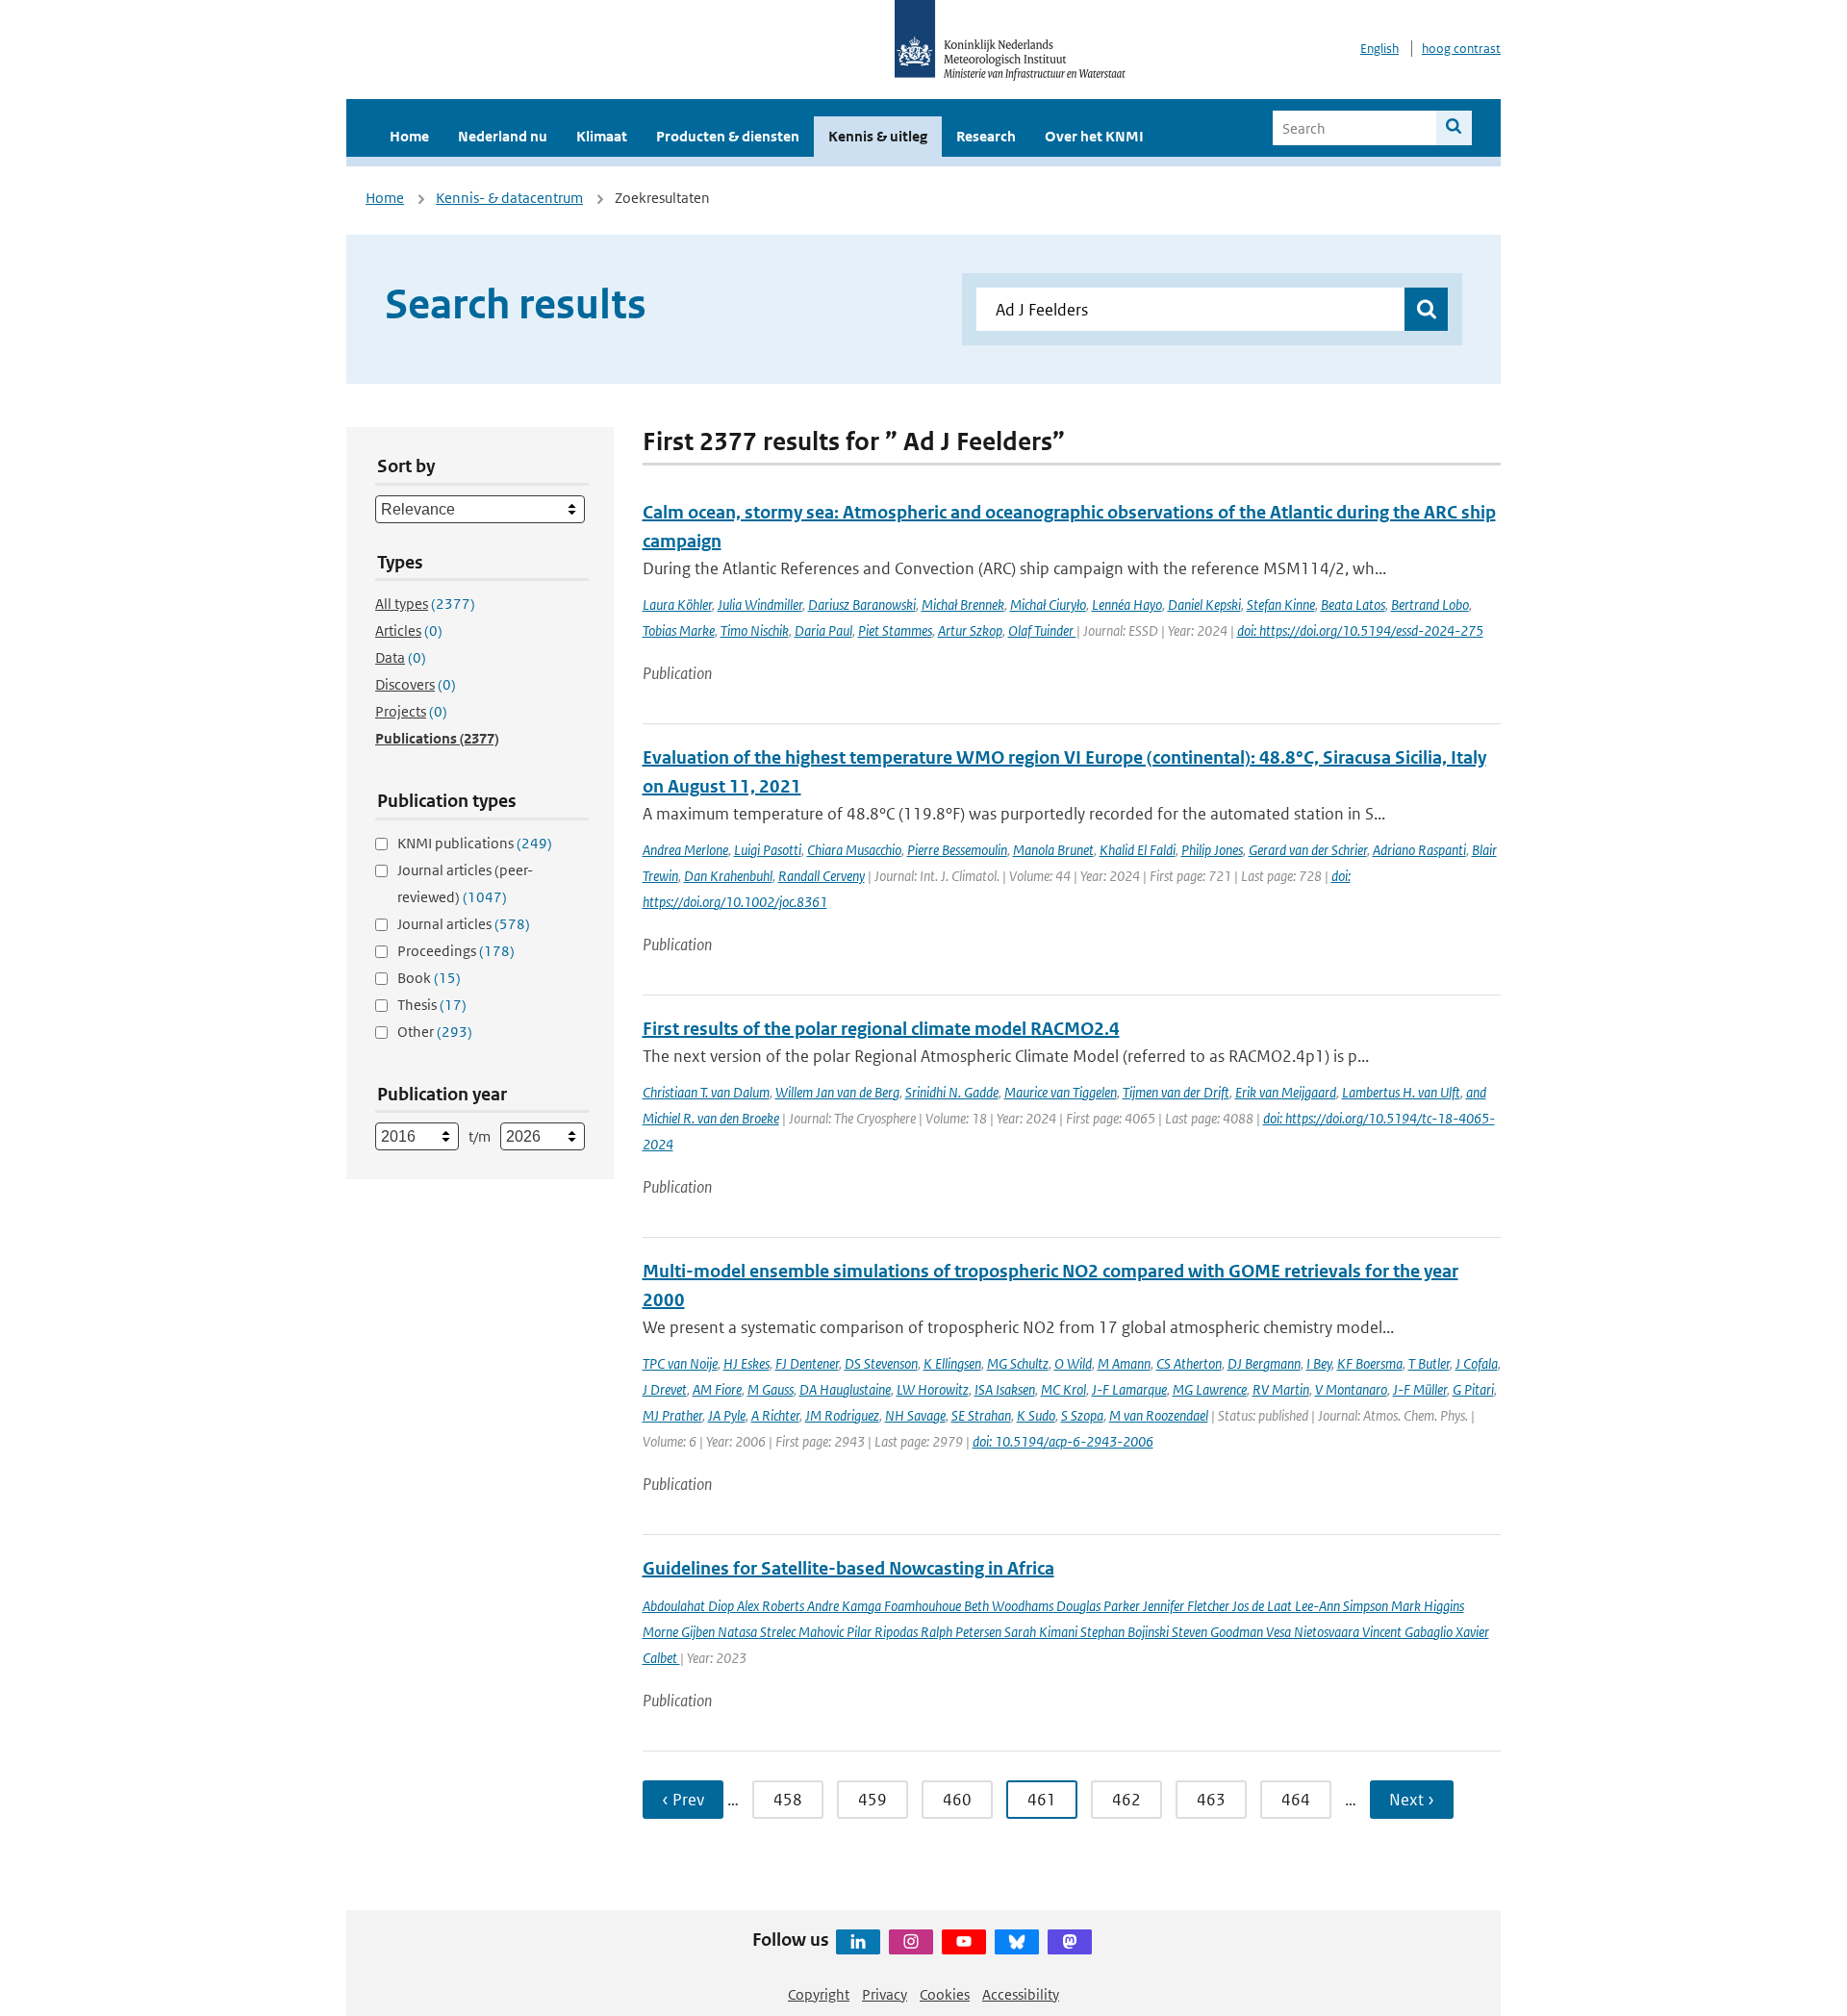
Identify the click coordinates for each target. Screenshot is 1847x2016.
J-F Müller (1420, 1389)
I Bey (1319, 1363)
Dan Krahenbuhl (728, 876)
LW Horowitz (933, 1389)
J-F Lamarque (1129, 1389)
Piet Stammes (895, 630)
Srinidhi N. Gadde (952, 1092)
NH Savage (915, 1415)
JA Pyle (727, 1415)
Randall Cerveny (822, 876)
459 (873, 1800)
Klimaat (602, 136)
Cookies (945, 1994)
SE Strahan (981, 1415)
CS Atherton (1189, 1363)
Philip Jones (1212, 850)
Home (409, 136)
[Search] (1454, 128)
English (1379, 49)
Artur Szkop (970, 630)
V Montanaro (1351, 1389)
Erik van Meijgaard (1286, 1092)
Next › (1412, 1800)
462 (1126, 1800)
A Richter (775, 1415)
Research (986, 136)
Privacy (885, 1994)
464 (1296, 1800)
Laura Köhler (677, 605)
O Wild (1073, 1363)
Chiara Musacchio (854, 850)
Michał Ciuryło (1048, 605)
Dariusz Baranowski (862, 605)
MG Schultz (1018, 1363)
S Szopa (1082, 1415)
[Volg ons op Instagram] (911, 1942)
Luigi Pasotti (768, 850)
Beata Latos (1353, 605)
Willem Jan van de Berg (837, 1092)
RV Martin (1281, 1389)
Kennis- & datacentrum (509, 198)
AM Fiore (717, 1389)
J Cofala (1477, 1363)
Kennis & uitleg (878, 136)
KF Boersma (1370, 1363)
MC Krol (1063, 1389)
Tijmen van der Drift (1176, 1092)
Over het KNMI (1094, 136)
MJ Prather (672, 1415)
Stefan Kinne (1281, 605)
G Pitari (1473, 1389)
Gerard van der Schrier (1308, 850)
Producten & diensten (728, 136)
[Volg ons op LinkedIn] (858, 1942)
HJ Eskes (746, 1363)
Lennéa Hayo (1127, 605)
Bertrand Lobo (1430, 605)
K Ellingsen (952, 1363)
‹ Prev (683, 1800)
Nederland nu (503, 136)
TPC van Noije (680, 1363)
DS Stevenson (881, 1363)
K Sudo (1036, 1415)
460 (957, 1800)
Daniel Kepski (1204, 605)
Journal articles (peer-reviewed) (465, 883)
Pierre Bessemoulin (957, 850)
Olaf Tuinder (1042, 630)
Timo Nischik (755, 630)
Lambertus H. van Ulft (1401, 1092)
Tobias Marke (679, 630)
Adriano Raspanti (1419, 850)
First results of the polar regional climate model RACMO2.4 (881, 1029)
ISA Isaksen (1005, 1389)
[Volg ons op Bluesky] (1017, 1942)
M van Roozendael (1159, 1415)
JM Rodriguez (842, 1415)
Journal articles (464, 924)
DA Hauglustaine (845, 1389)
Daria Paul (823, 630)
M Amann (1124, 1363)
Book (429, 978)
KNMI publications (475, 843)
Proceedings (456, 951)
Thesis (432, 1005)
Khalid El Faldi (1138, 850)
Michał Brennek (963, 605)
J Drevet (665, 1389)
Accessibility (1021, 1994)
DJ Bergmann (1264, 1363)
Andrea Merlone (685, 850)
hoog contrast (1461, 49)
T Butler (1429, 1363)
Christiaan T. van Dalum (706, 1092)
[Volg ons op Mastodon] (1070, 1942)
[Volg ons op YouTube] (964, 1942)
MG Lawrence (1210, 1389)
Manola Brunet (1053, 850)
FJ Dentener (807, 1363)
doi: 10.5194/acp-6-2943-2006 (1063, 1441)
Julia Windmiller (760, 605)
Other (435, 1032)
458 (788, 1800)
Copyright (819, 1994)
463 (1211, 1800)
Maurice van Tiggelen (1061, 1092)
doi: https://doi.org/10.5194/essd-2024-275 (1360, 630)
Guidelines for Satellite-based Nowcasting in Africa (848, 1568)
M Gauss (771, 1389)
